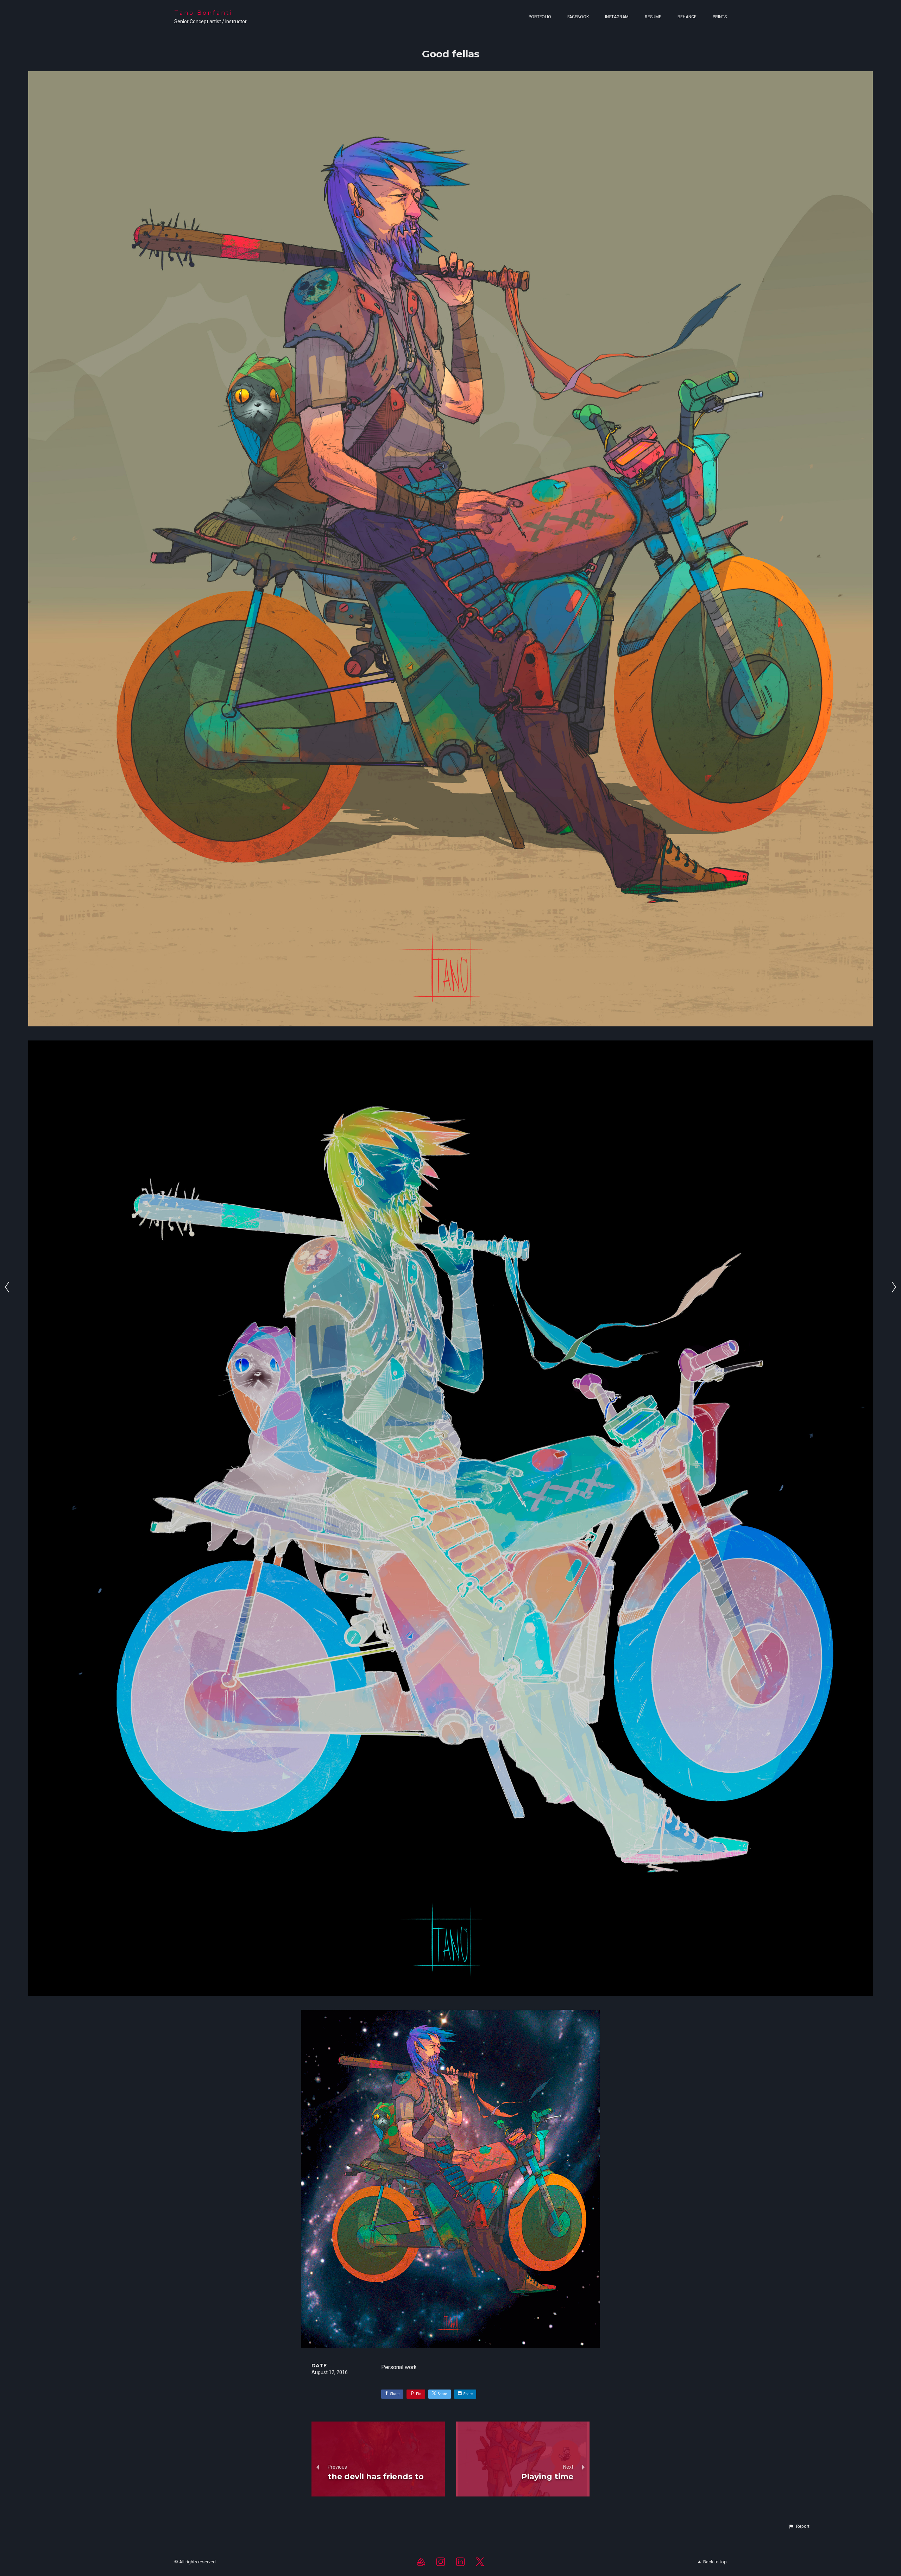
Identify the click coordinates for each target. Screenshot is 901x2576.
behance (687, 17)
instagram (617, 17)
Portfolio (540, 17)
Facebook (578, 17)
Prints (720, 17)
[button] (799, 2526)
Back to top (715, 2562)
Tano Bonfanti (203, 13)
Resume (653, 17)
